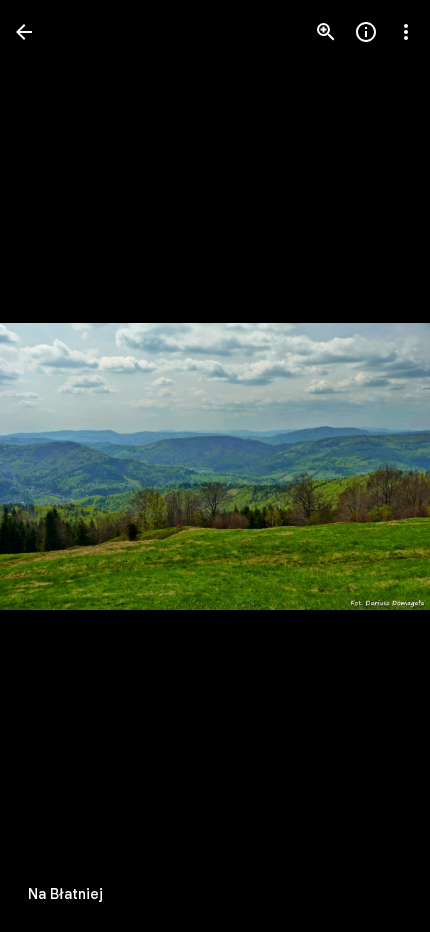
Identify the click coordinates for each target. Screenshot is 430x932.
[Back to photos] (24, 32)
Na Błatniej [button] (65, 894)
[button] (56, 466)
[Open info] (366, 32)
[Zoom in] (326, 32)
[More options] (406, 32)
